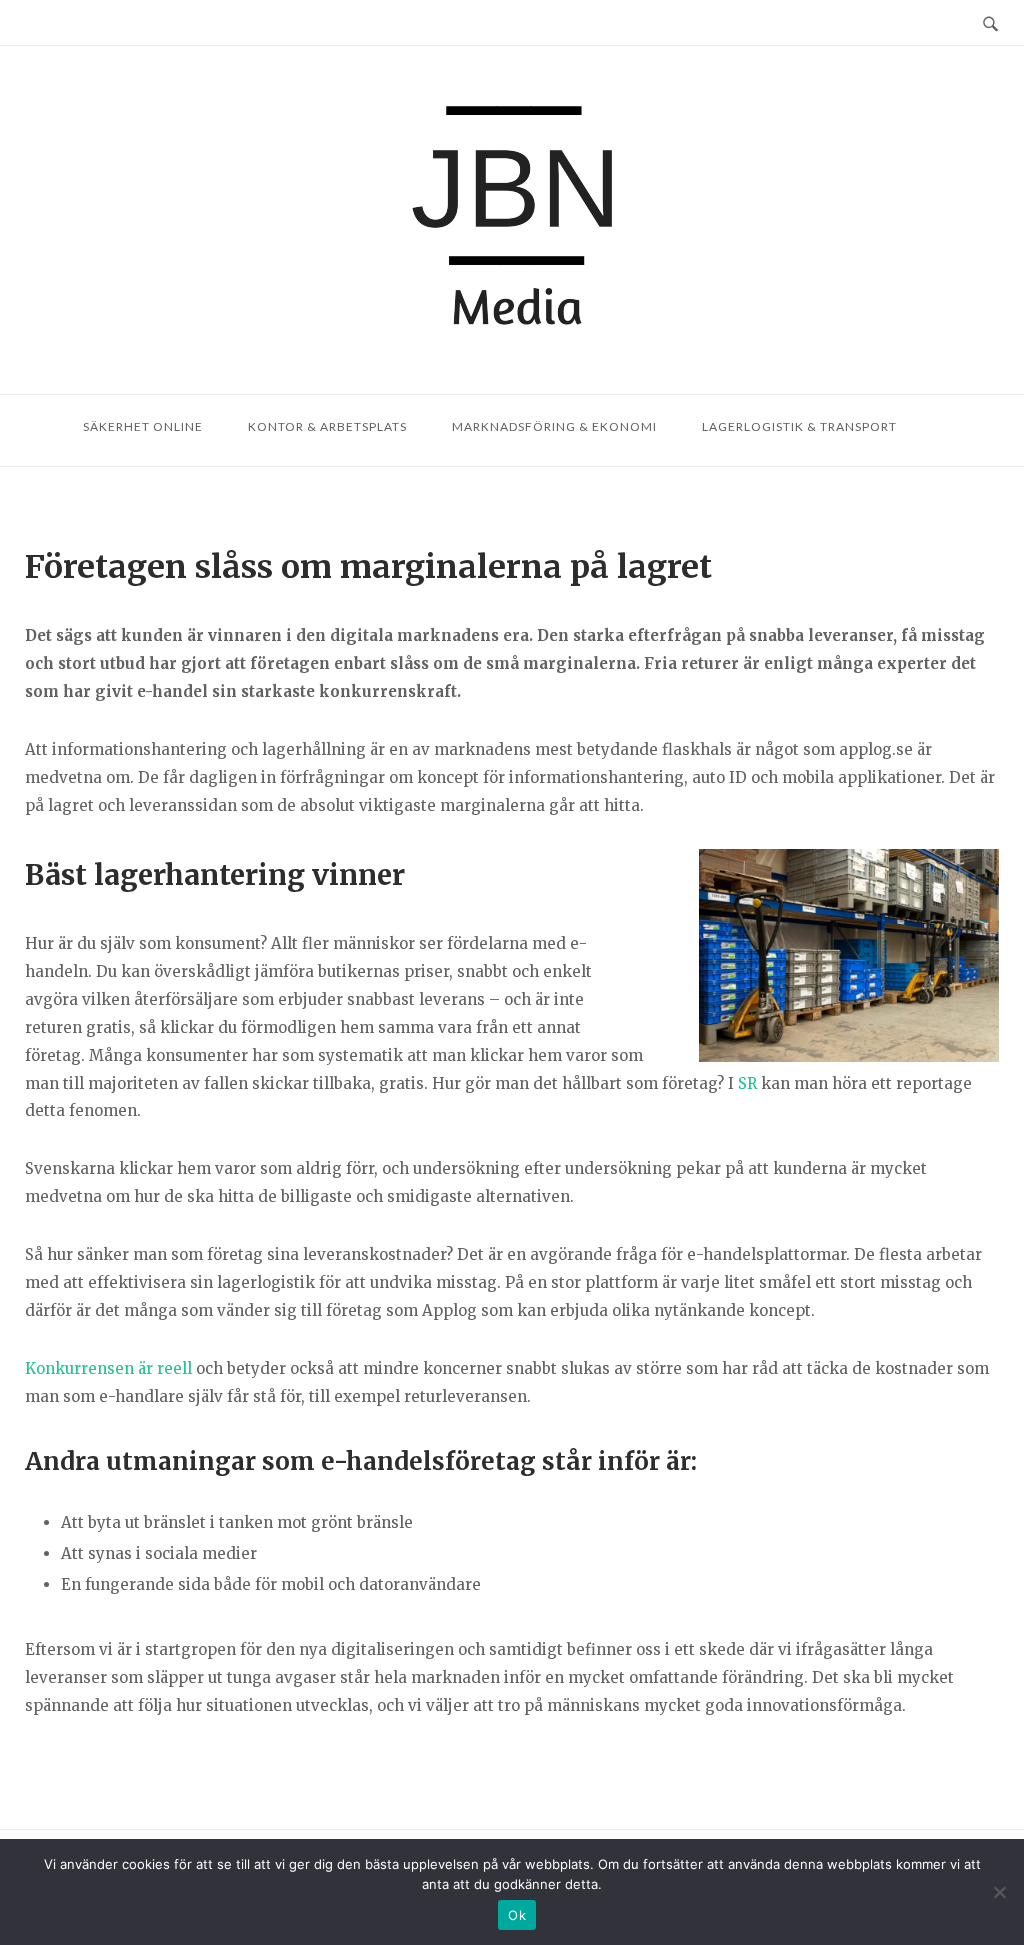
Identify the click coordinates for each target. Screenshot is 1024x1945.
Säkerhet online (143, 426)
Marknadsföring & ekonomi (554, 426)
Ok (517, 1915)
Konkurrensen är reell (108, 1368)
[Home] (512, 220)
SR (747, 1083)
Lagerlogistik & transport (799, 426)
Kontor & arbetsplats (327, 426)
